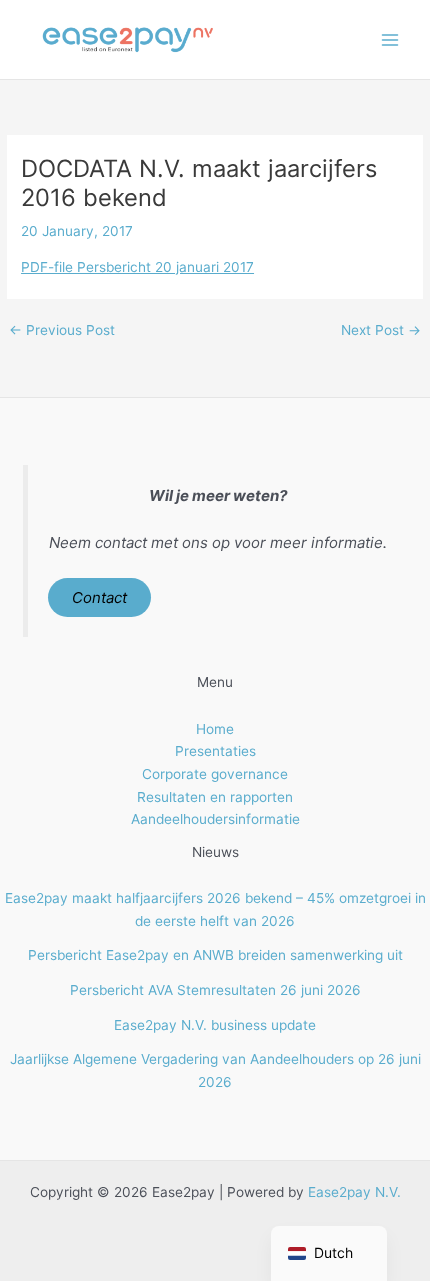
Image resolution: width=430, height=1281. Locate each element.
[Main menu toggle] (390, 39)
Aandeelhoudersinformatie (215, 819)
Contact (99, 597)
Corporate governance (215, 774)
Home (215, 729)
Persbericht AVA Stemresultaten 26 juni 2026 (215, 990)
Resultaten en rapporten (215, 797)
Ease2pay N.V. (354, 1192)
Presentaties (215, 751)
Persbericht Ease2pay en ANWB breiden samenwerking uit (215, 955)
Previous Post (62, 331)
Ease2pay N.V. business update (215, 1025)
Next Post (381, 331)
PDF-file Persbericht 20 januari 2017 (137, 267)
